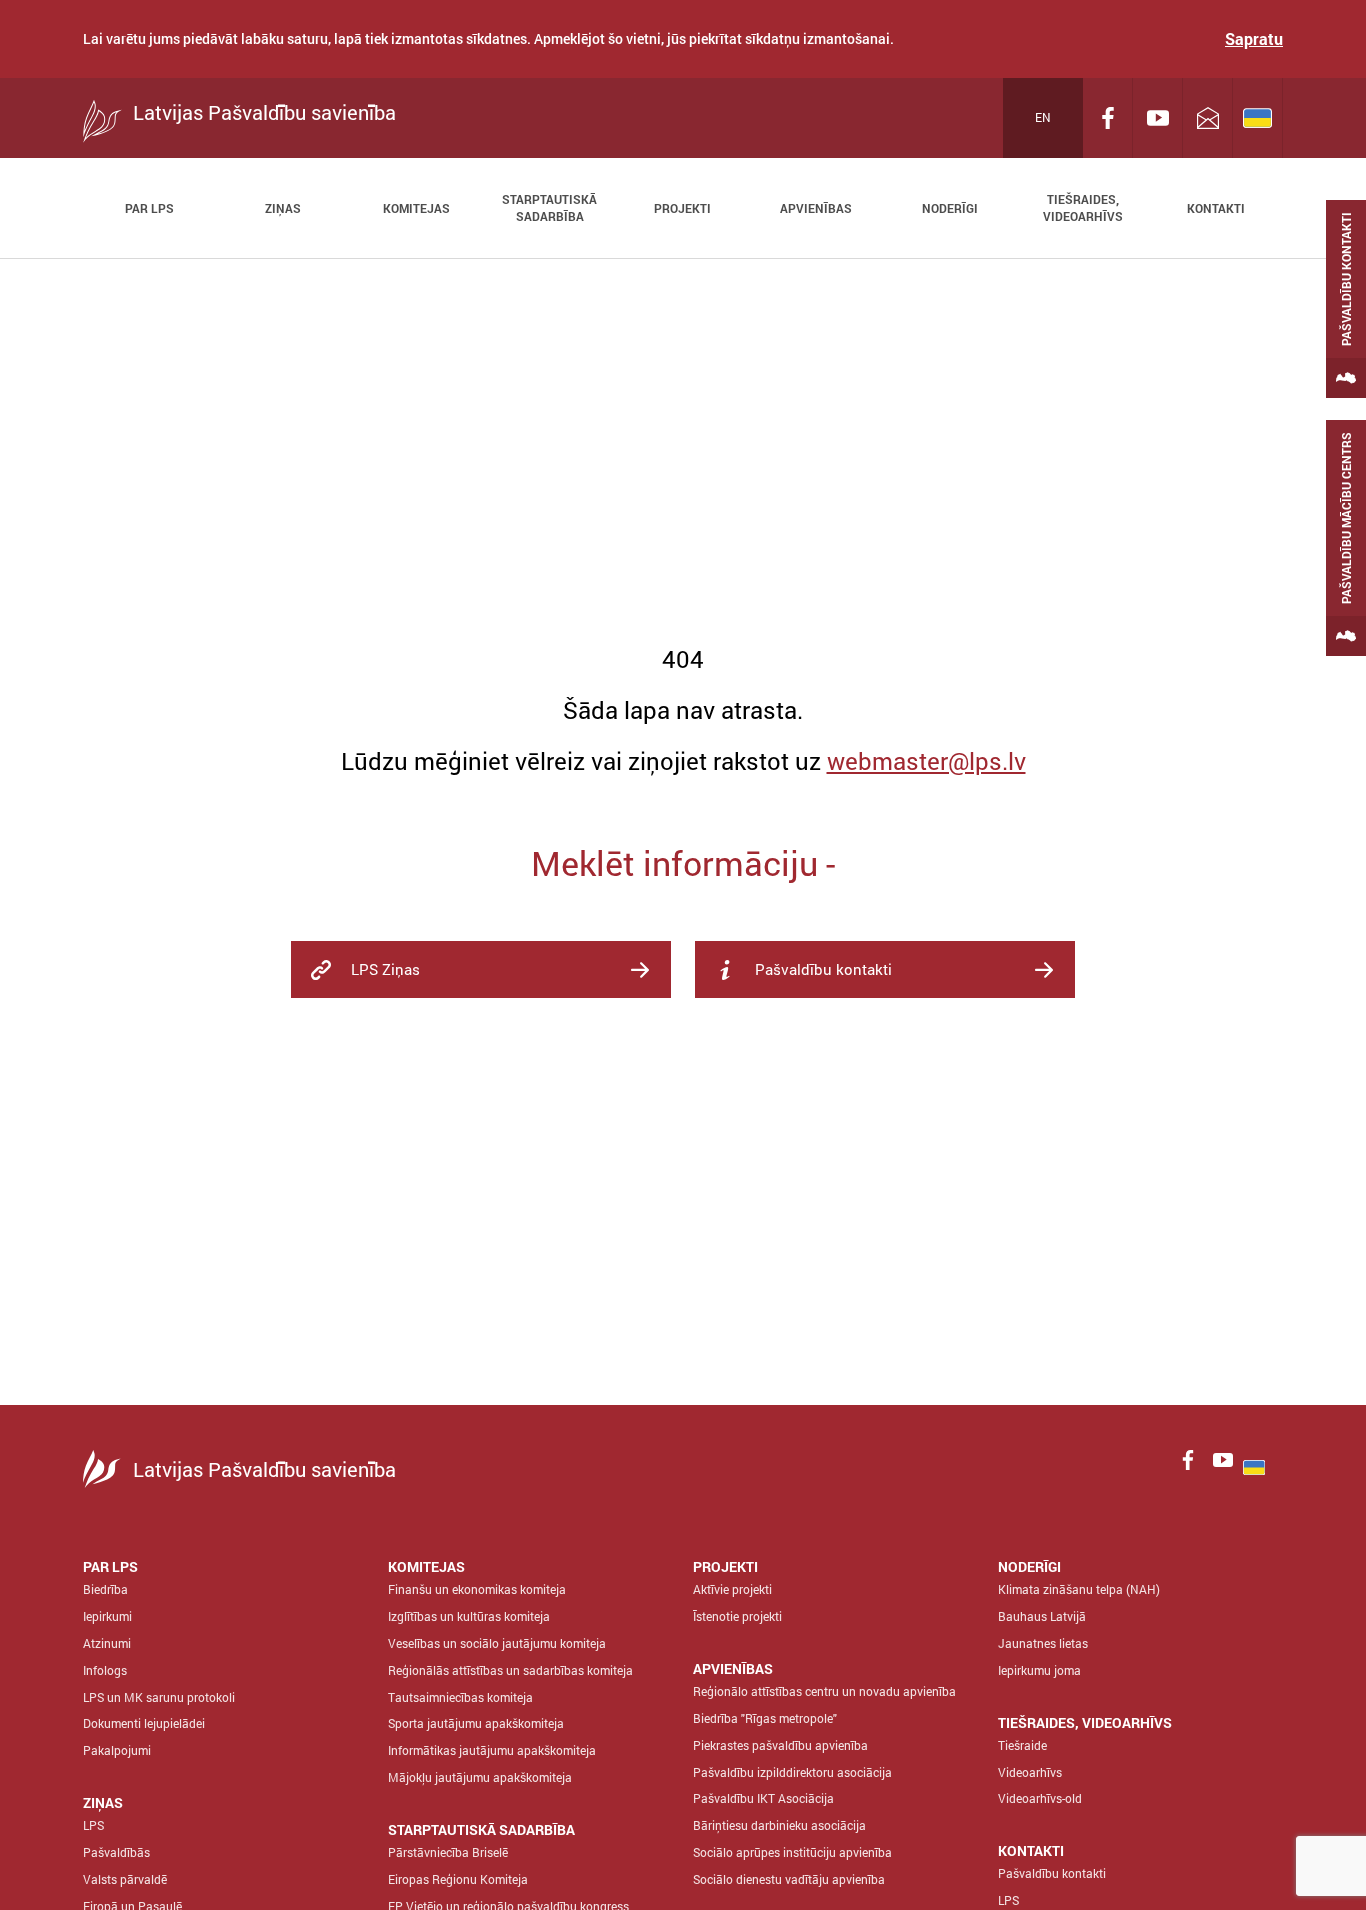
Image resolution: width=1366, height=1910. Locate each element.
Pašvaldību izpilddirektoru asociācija (792, 1772)
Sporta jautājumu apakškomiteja (476, 1723)
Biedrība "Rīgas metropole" (765, 1718)
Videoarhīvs (1030, 1772)
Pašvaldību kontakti (1052, 1873)
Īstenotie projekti (737, 1616)
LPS (93, 1825)
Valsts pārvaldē (125, 1879)
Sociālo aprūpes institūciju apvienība (792, 1852)
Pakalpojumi (117, 1750)
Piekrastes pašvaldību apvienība (780, 1745)
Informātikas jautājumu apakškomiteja (492, 1750)
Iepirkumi (107, 1616)
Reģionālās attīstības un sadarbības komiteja (510, 1670)
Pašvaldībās (116, 1852)
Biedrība (105, 1589)
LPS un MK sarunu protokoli (159, 1697)
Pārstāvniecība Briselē (448, 1852)
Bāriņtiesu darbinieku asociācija (779, 1825)
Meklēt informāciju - (683, 862)
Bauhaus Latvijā (1042, 1616)
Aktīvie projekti (732, 1589)
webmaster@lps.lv (926, 761)
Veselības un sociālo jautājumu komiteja (497, 1643)
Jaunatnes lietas (1043, 1643)
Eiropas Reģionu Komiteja (458, 1879)
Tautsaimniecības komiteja (460, 1697)
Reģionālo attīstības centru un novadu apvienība (824, 1691)
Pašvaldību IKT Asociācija (763, 1798)
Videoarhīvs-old (1040, 1798)
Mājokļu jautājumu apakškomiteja (480, 1777)
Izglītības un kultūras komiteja (469, 1616)
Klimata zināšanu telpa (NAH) (1079, 1589)
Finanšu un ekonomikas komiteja (477, 1589)
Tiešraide (1022, 1745)
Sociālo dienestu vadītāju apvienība (789, 1879)
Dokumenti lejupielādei (144, 1723)
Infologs (105, 1670)
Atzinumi (107, 1643)
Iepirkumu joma (1039, 1670)
